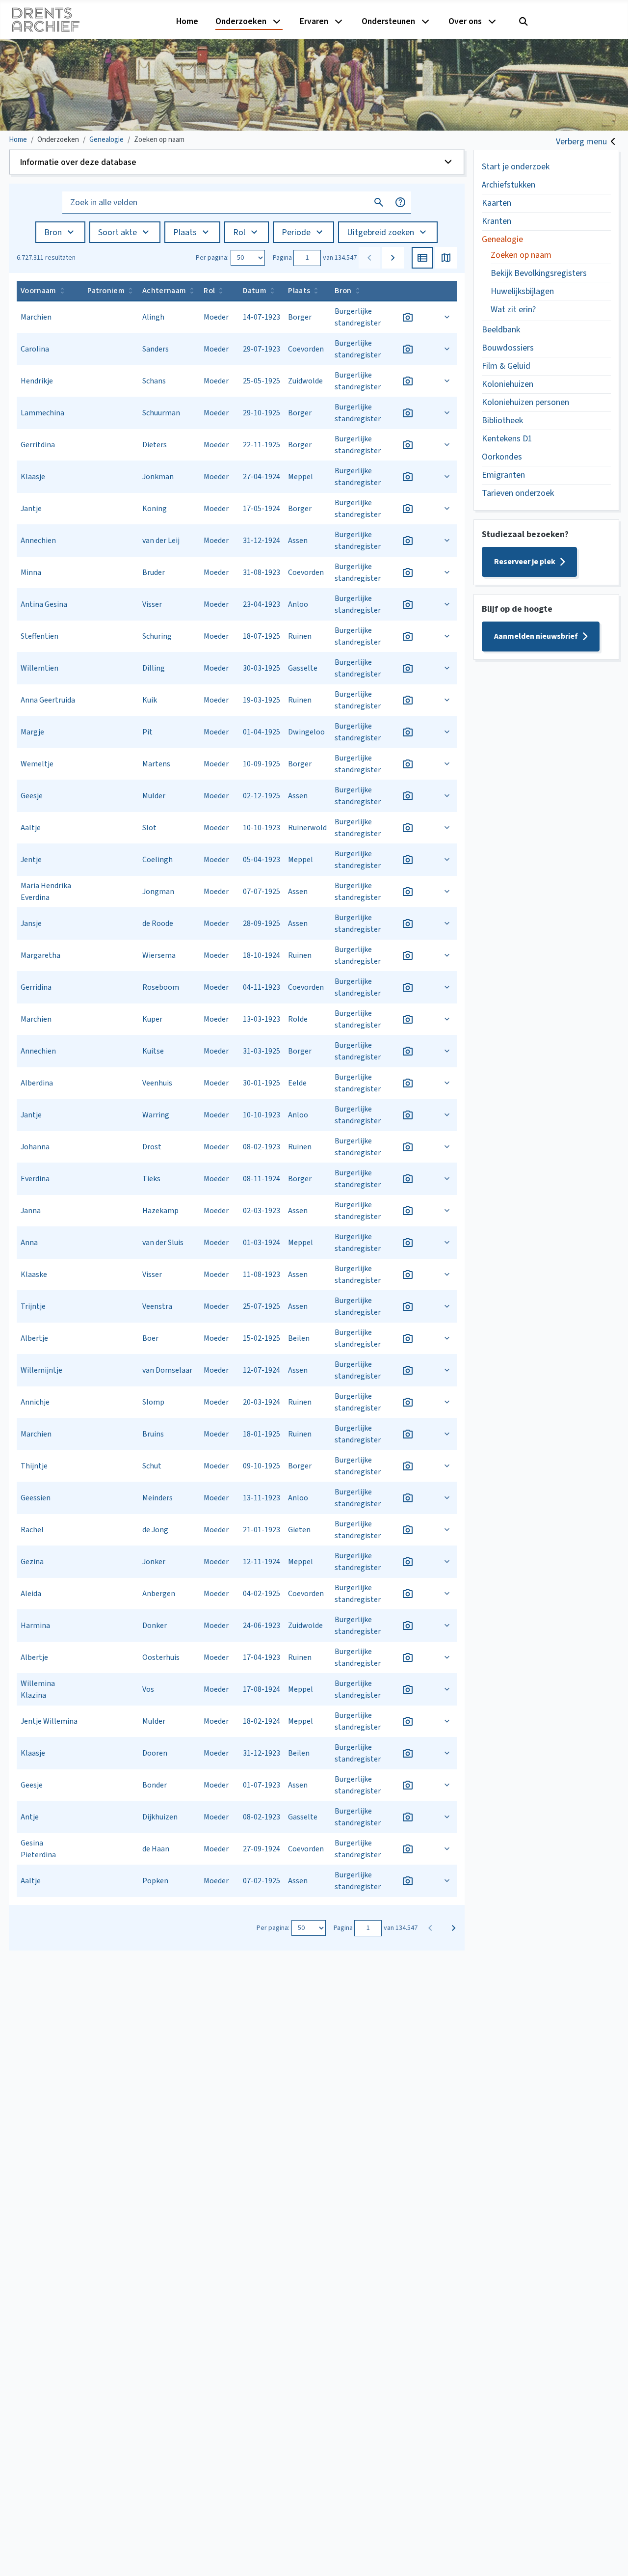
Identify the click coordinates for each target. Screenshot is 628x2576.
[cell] (50, 317)
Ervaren (314, 21)
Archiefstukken (509, 185)
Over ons (465, 21)
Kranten (497, 221)
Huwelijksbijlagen (522, 291)
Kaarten (497, 203)
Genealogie (502, 239)
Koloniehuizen (508, 384)
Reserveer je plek (525, 562)
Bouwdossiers (508, 348)
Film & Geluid (506, 366)
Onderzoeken (241, 21)
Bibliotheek (502, 420)
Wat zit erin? (513, 310)
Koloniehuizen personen (525, 402)
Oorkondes (502, 457)
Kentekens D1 (507, 439)
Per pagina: (212, 258)
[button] (237, 162)
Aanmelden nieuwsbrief (536, 636)
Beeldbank (501, 330)
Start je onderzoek (516, 167)
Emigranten (503, 475)
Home (187, 21)
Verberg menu (581, 142)
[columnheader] (50, 291)
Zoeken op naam (521, 255)
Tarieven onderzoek (518, 493)
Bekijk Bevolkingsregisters (539, 273)
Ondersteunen (388, 21)
